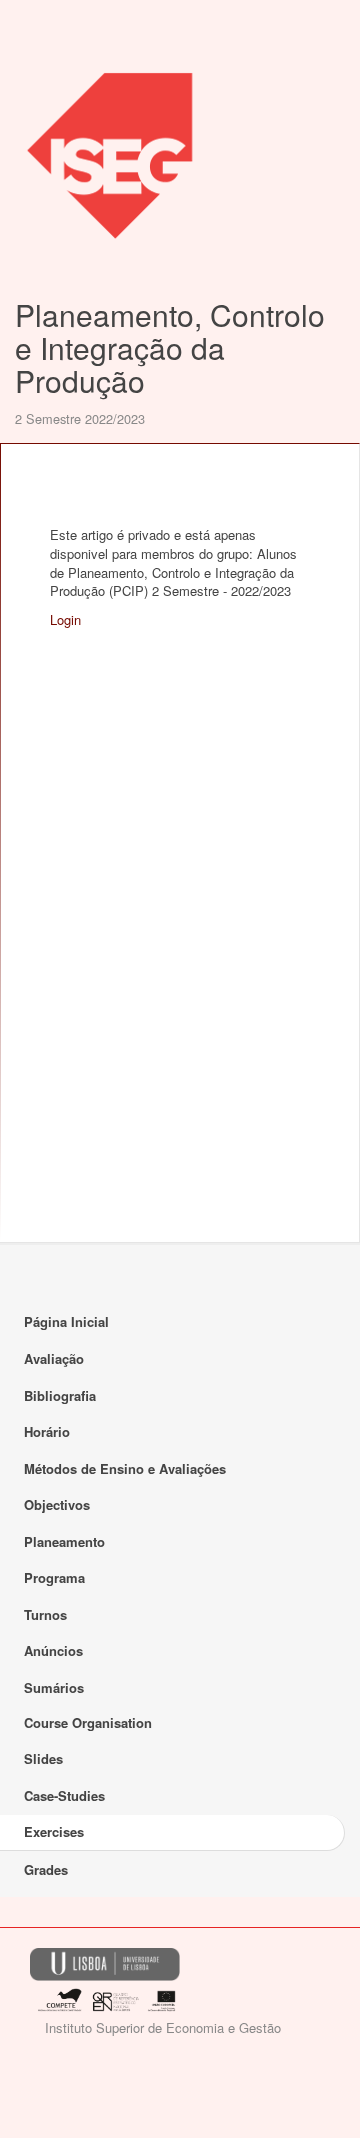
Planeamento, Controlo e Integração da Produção (170, 347)
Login (65, 619)
